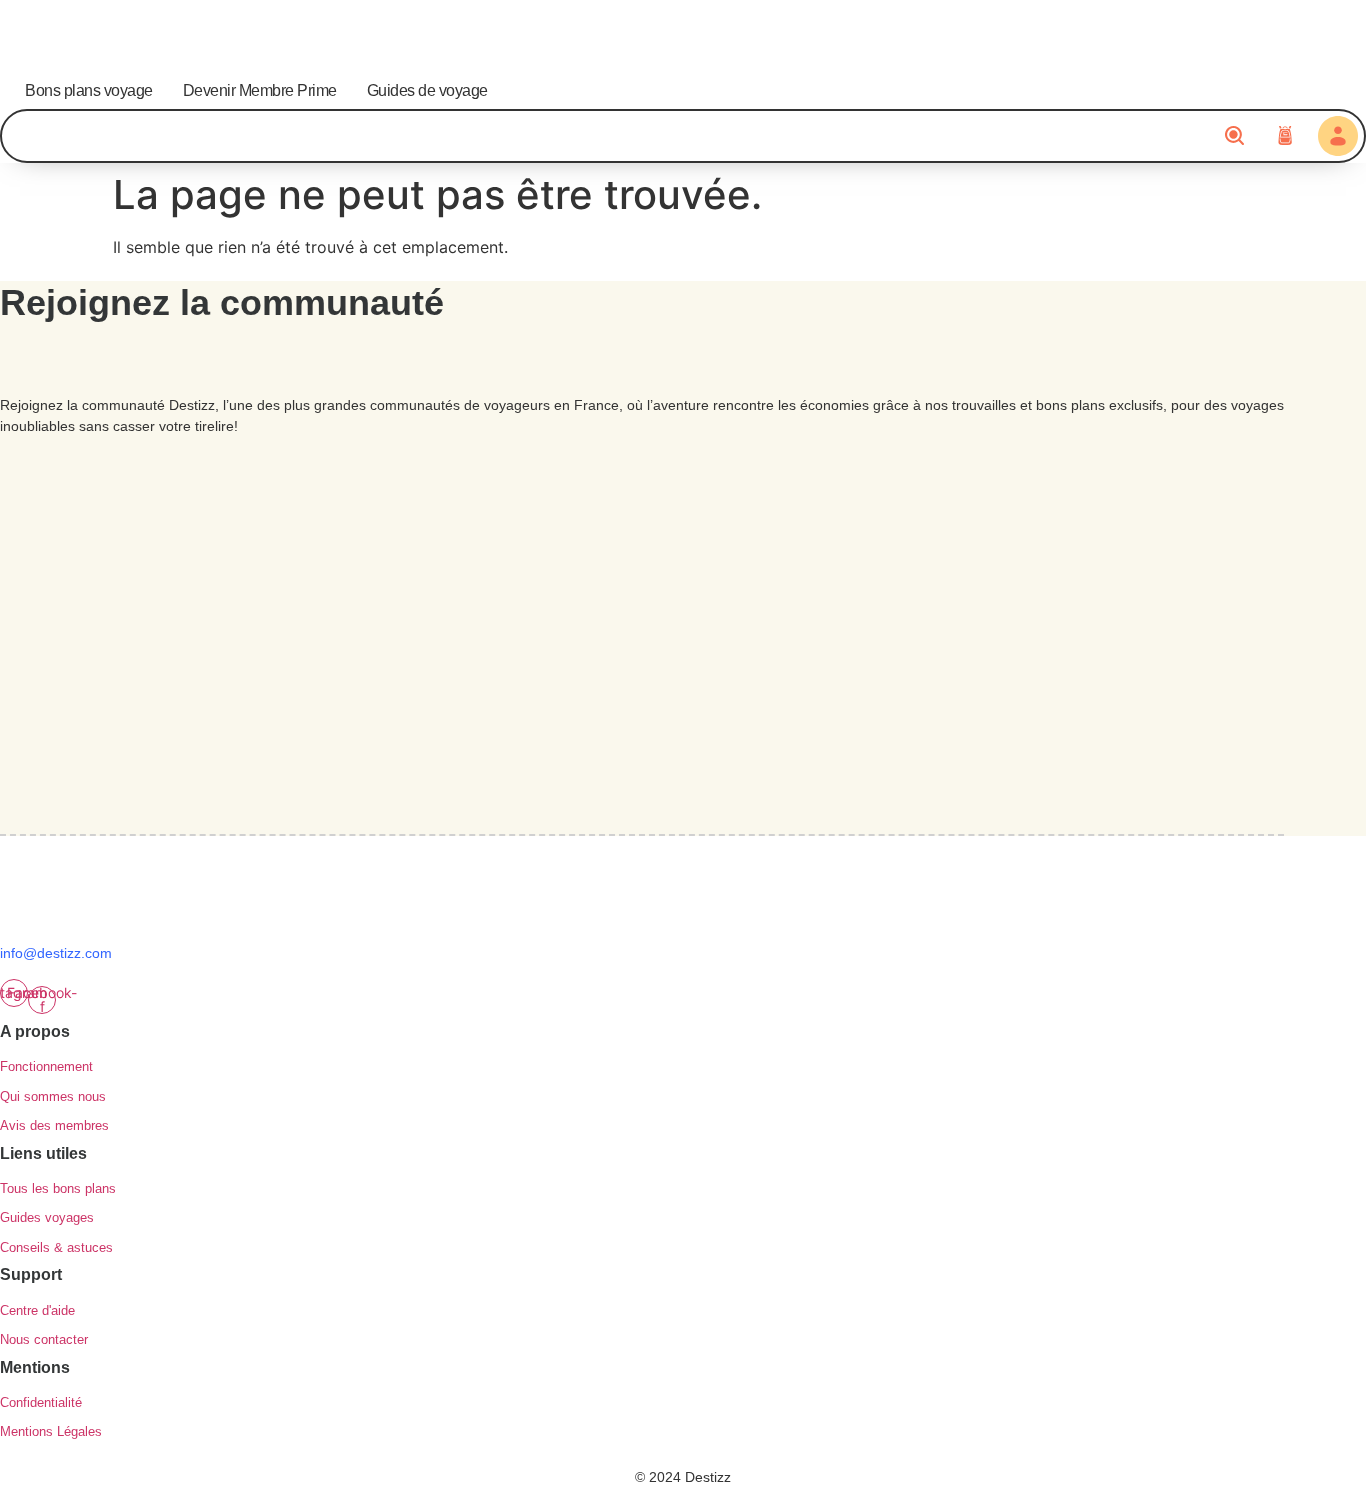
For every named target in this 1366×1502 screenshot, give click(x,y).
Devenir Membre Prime (260, 90)
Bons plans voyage (89, 90)
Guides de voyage (427, 90)
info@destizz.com (56, 953)
